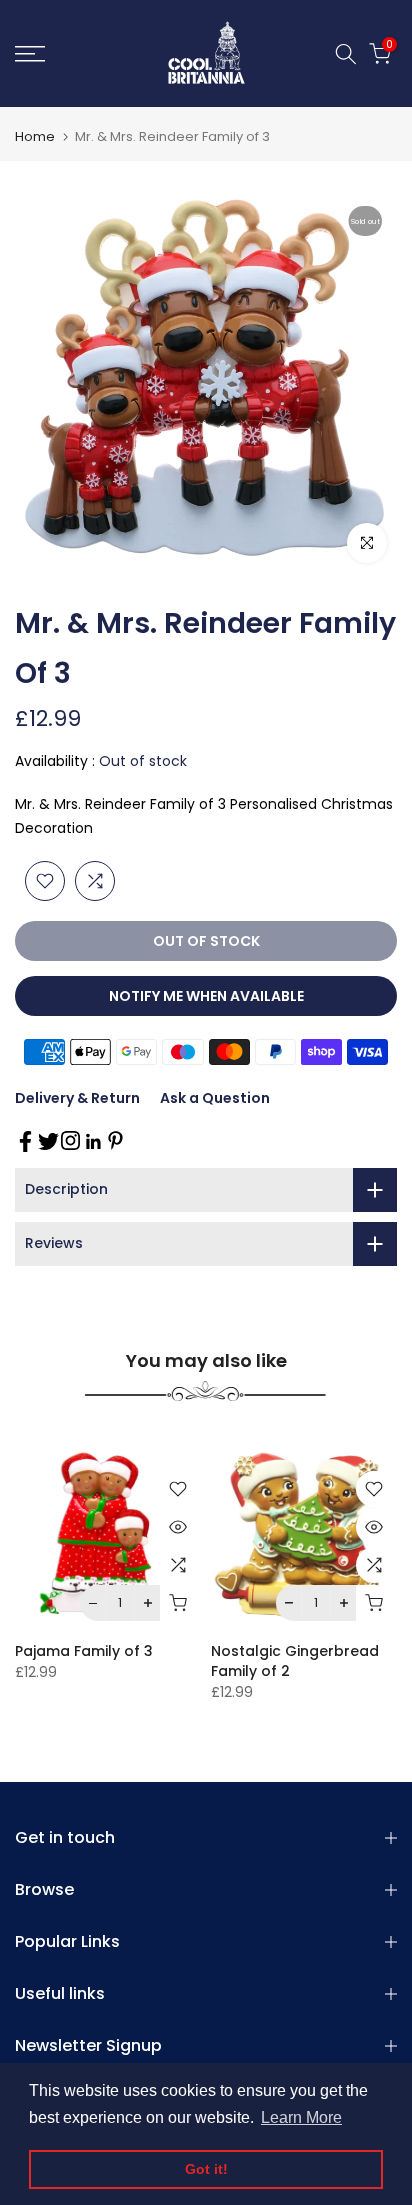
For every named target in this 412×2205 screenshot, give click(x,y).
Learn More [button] (301, 2117)
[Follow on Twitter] (48, 1141)
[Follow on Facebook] (25, 1141)
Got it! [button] (206, 2169)
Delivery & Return (77, 1098)
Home (35, 136)
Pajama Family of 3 (84, 1651)
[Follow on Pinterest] (115, 1140)
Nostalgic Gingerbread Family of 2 (295, 1661)
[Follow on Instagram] (70, 1140)
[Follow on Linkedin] (93, 1142)
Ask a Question (215, 1098)
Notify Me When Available (206, 996)
